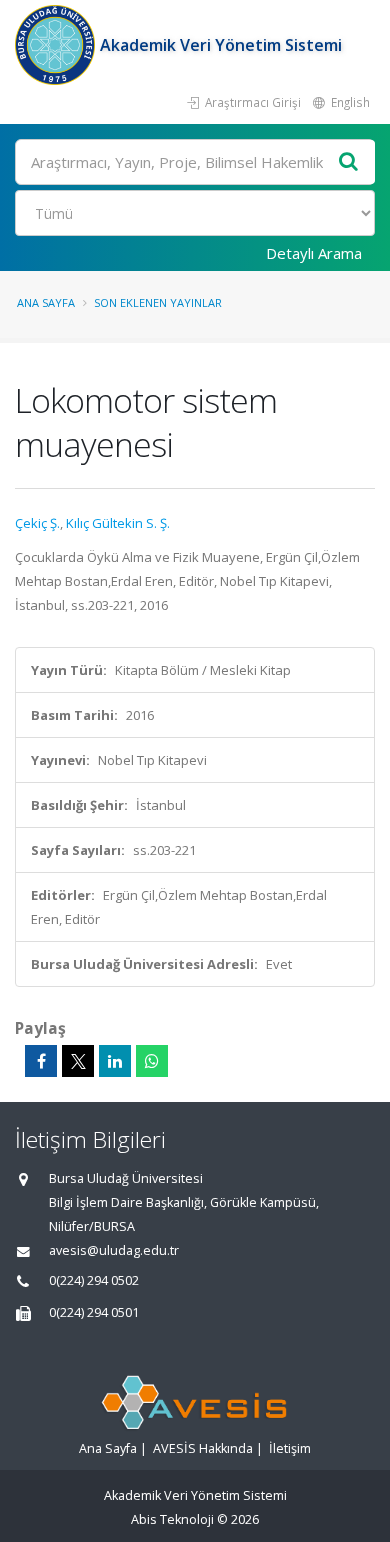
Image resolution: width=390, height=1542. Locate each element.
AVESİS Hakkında (203, 1448)
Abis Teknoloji (172, 1519)
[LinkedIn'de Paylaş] (115, 1061)
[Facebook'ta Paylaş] (41, 1061)
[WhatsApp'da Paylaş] (152, 1061)
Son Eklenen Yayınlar (158, 302)
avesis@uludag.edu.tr (114, 1250)
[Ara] (349, 162)
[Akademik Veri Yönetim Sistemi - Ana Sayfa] (57, 45)
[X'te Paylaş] (78, 1061)
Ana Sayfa (46, 302)
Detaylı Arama (314, 253)
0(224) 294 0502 (94, 1280)
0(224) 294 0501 (94, 1312)
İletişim (290, 1448)
